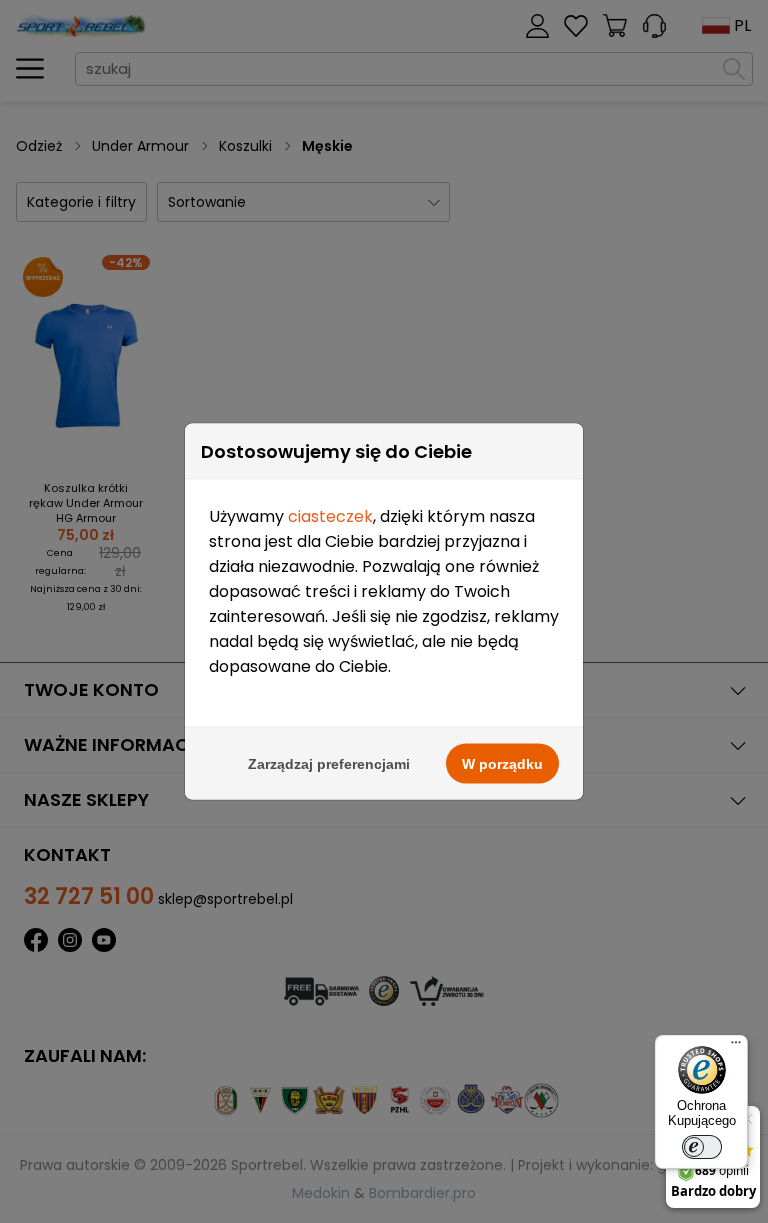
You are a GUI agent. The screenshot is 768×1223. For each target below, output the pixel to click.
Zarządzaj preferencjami (329, 764)
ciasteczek (330, 516)
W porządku (502, 764)
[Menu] (736, 1047)
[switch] (702, 1147)
